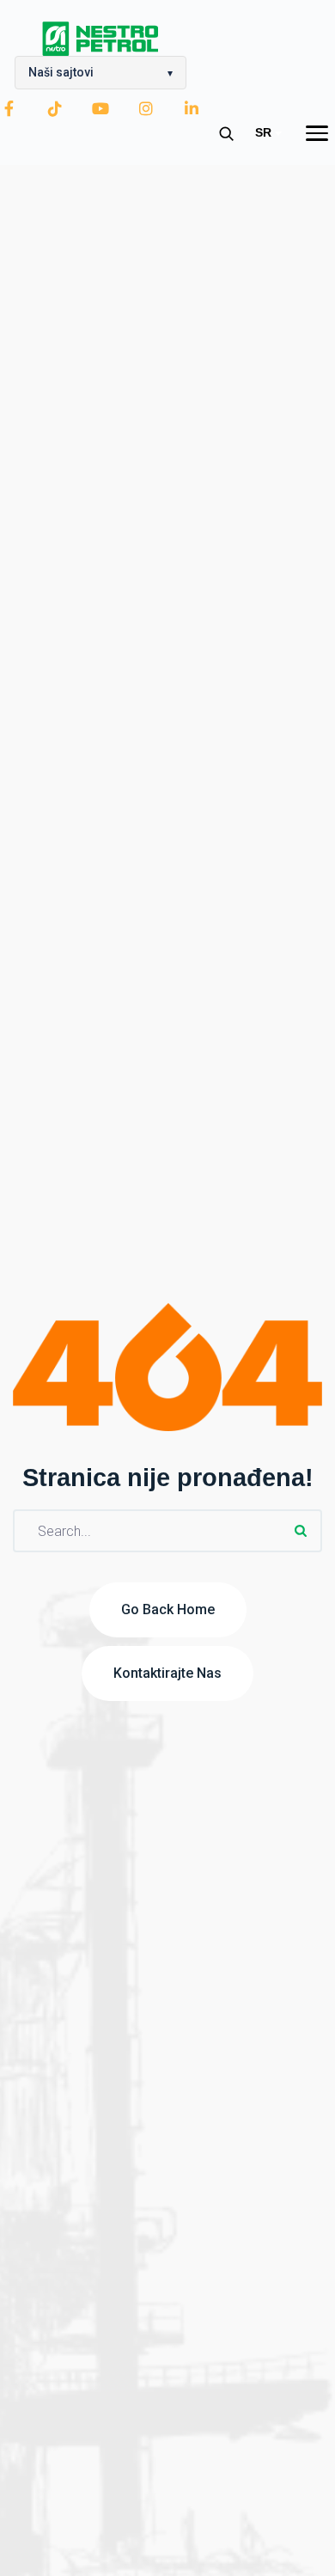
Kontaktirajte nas (167, 1673)
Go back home (168, 1609)
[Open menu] (317, 133)
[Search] (226, 133)
